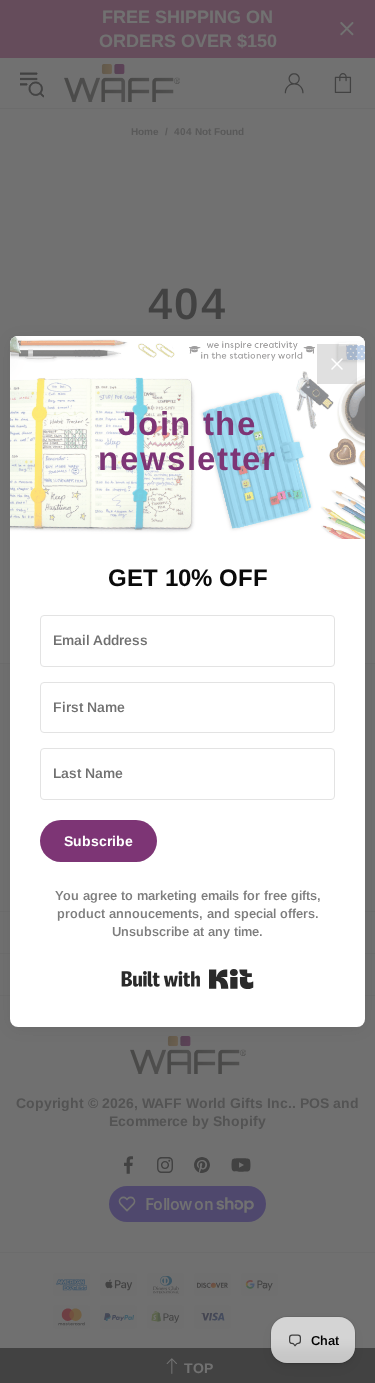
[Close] (337, 364)
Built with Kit (187, 979)
